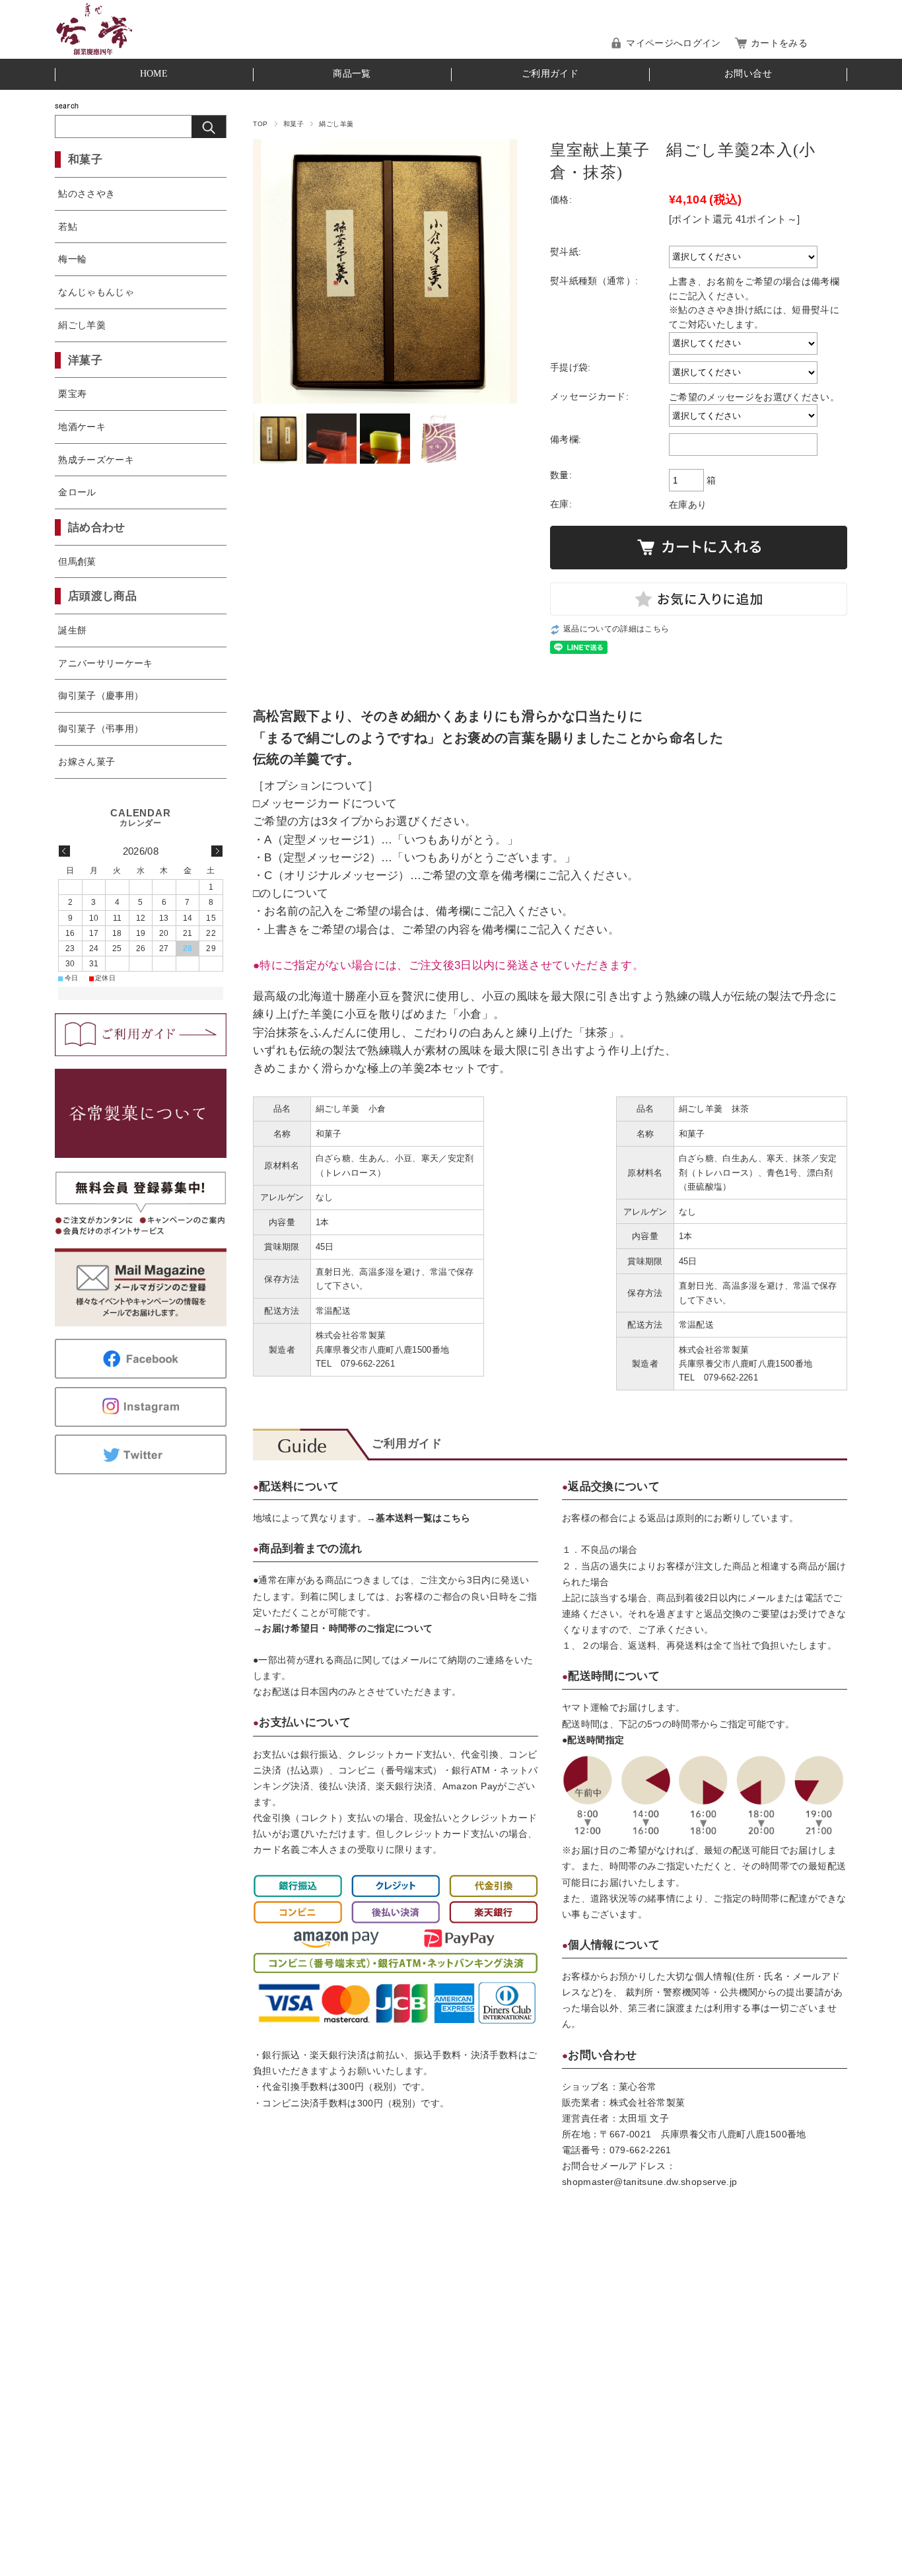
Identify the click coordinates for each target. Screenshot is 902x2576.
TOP (260, 124)
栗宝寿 (72, 394)
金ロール (77, 492)
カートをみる (779, 43)
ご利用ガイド (550, 74)
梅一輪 (72, 259)
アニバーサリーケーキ (105, 663)
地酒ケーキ (82, 427)
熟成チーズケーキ (96, 460)
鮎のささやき (87, 194)
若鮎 (68, 227)
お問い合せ (748, 74)
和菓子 (294, 124)
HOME (154, 74)
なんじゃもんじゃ (96, 292)
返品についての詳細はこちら (616, 629)
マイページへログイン (673, 43)
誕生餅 (72, 630)
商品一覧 (352, 74)
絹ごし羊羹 (336, 124)
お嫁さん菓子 (87, 762)
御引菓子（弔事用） (101, 729)
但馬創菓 (77, 561)
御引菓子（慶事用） (101, 696)
